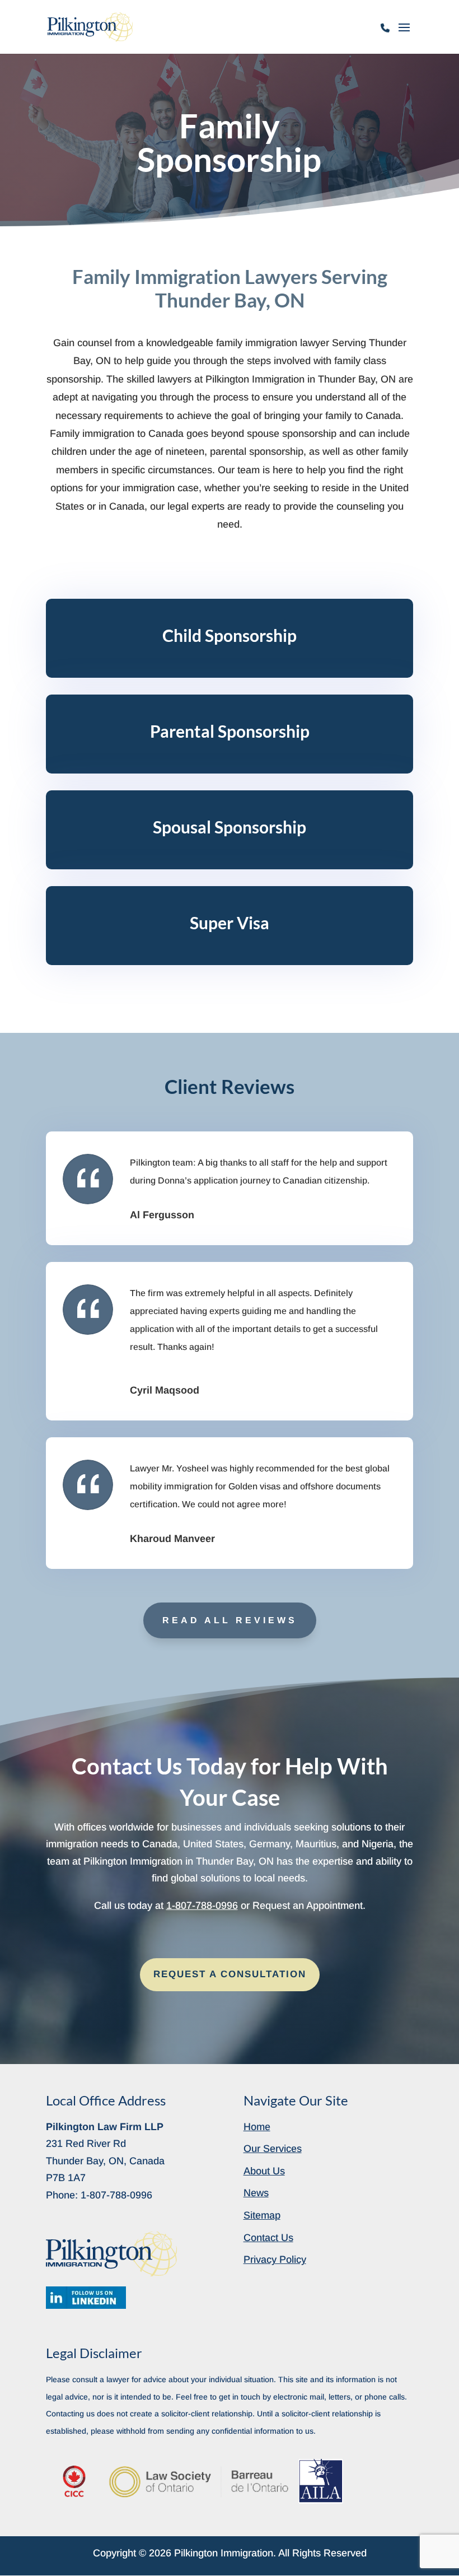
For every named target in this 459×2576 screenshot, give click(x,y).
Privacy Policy (275, 2260)
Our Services (273, 2149)
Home (257, 2127)
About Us (264, 2171)
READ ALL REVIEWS (230, 1620)
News (256, 2193)
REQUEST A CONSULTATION (230, 1974)
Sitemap (262, 2215)
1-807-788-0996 (386, 34)
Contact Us (268, 2238)
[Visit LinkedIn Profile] (86, 2298)
